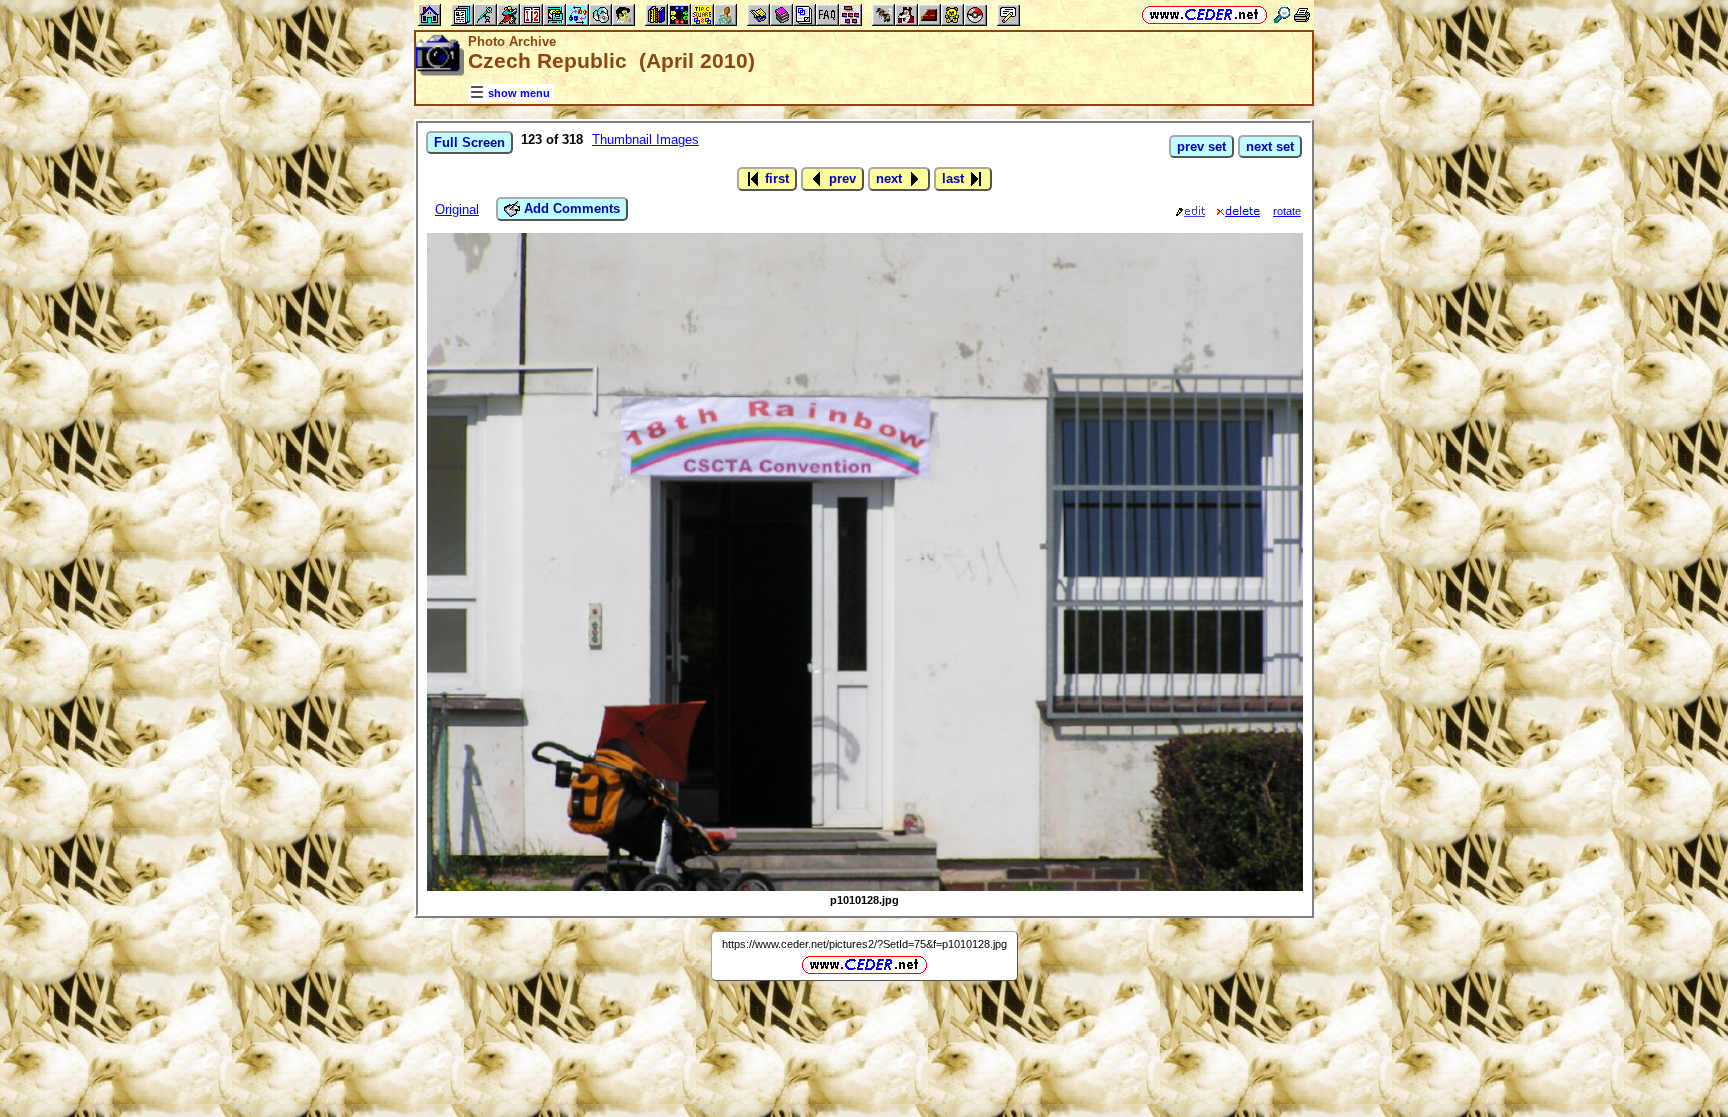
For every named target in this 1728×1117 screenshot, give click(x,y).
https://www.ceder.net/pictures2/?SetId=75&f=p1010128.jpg (864, 944)
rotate (1287, 211)
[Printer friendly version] (1302, 14)
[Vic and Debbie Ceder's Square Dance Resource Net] (1204, 14)
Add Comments (570, 208)
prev (840, 178)
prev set (1201, 146)
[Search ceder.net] (1282, 14)
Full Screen (469, 142)
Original (457, 209)
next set (1270, 146)
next (891, 178)
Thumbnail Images (645, 139)
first (775, 178)
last (955, 178)
